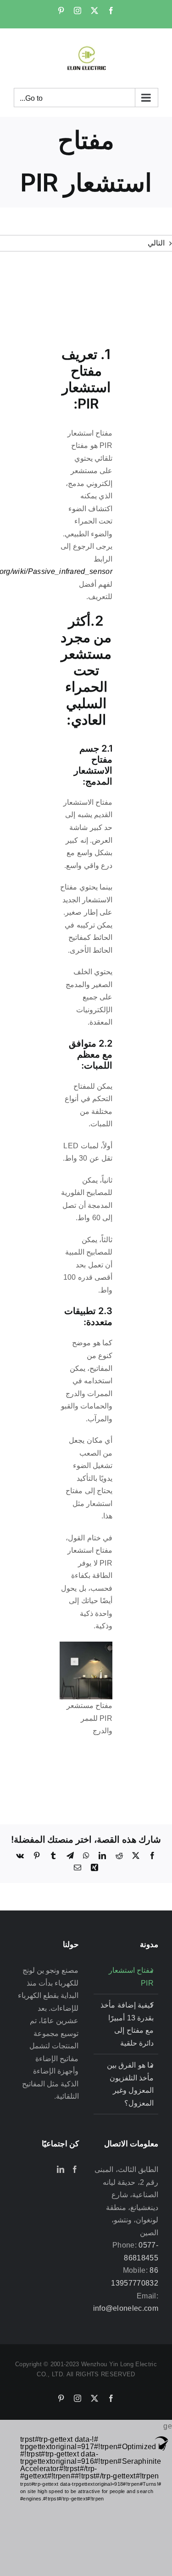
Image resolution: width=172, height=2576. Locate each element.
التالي (156, 243)
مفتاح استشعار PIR (131, 1977)
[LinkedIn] (61, 2169)
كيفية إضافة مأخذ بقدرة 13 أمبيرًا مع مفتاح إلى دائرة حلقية (127, 2024)
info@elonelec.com (126, 2308)
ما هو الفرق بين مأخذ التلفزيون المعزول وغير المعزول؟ (130, 2084)
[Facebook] (75, 2169)
